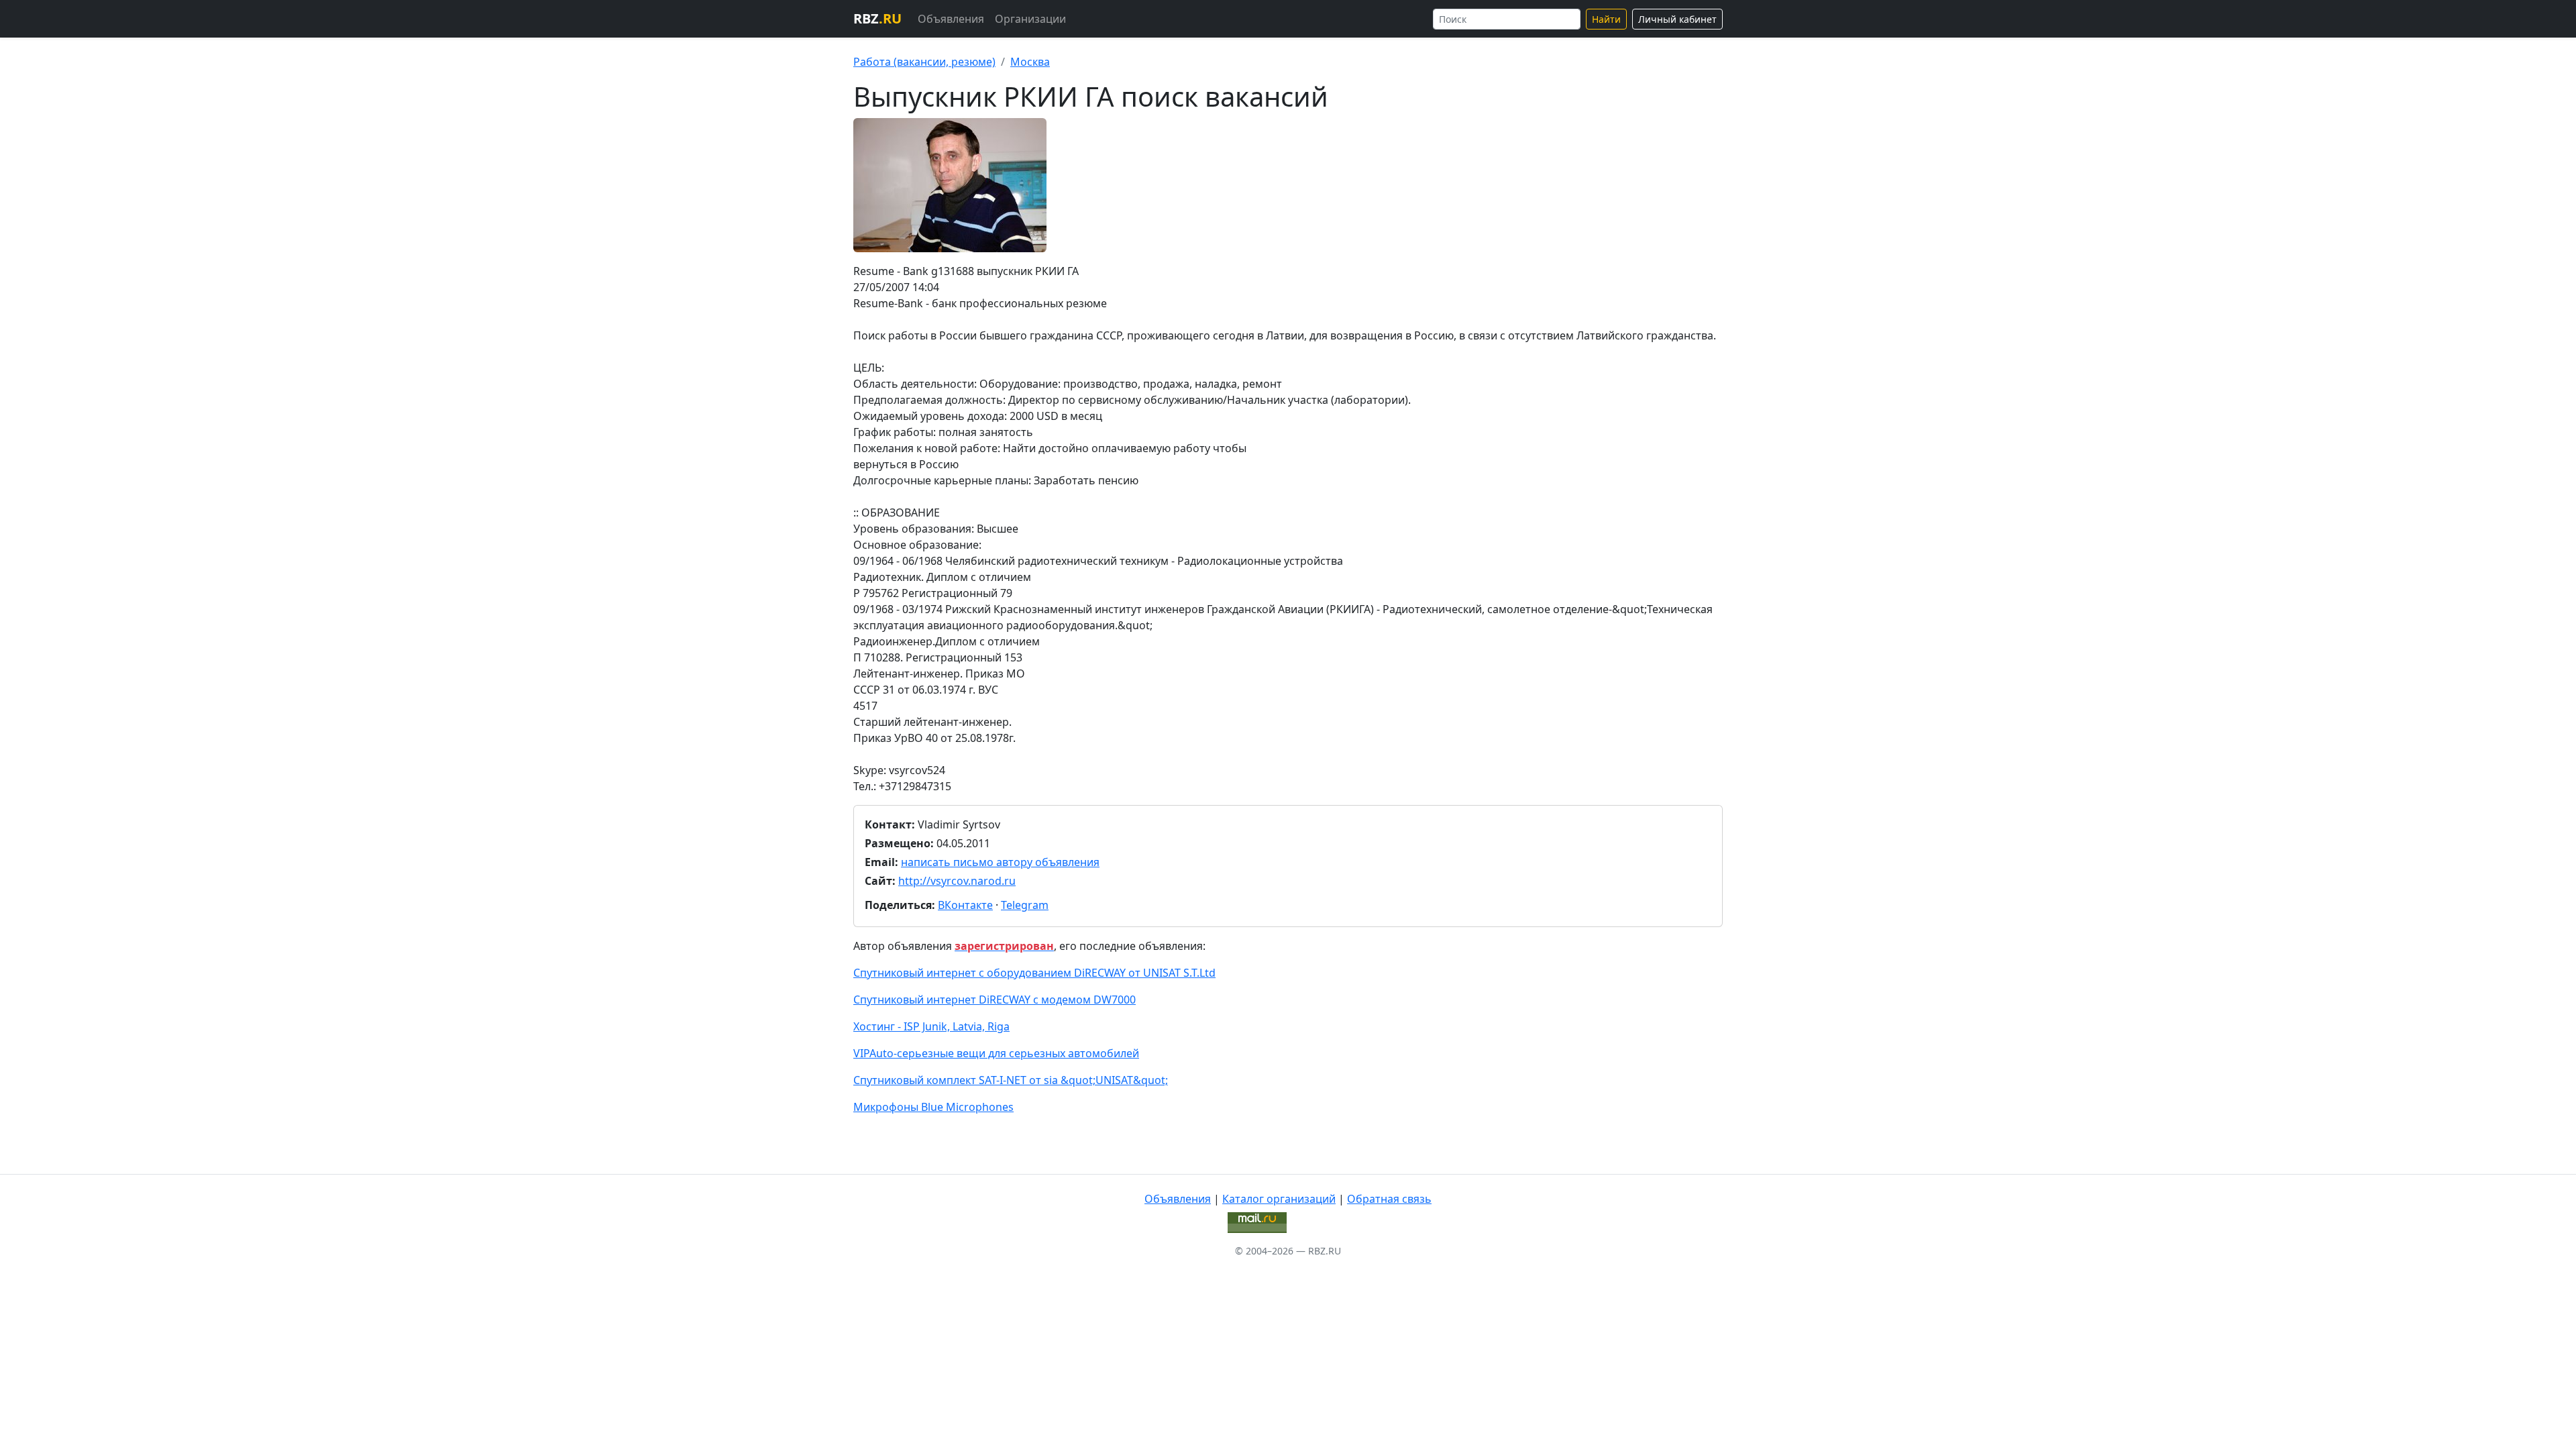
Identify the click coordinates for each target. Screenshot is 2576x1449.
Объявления (951, 19)
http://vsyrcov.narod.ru (957, 881)
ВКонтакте (965, 905)
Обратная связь (1389, 1199)
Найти (1606, 19)
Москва (1030, 62)
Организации (1030, 19)
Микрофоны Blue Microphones (933, 1107)
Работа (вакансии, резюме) (924, 62)
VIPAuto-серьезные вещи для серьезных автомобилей (996, 1053)
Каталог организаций (1279, 1199)
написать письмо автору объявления (1000, 862)
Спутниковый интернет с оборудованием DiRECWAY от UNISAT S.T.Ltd (1034, 973)
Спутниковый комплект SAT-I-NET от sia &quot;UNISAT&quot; (1011, 1080)
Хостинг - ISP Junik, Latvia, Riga (931, 1026)
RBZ (877, 18)
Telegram (1025, 905)
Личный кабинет (1677, 19)
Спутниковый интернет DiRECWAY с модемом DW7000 (995, 1000)
